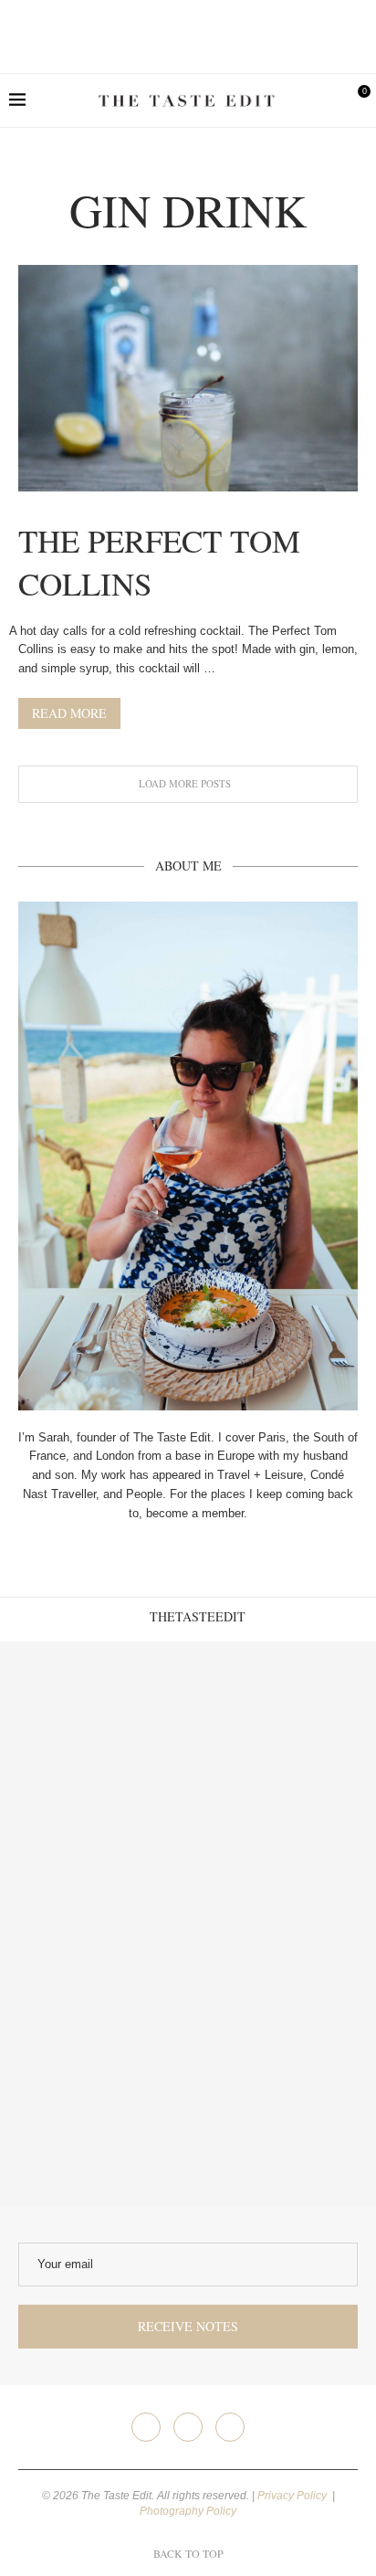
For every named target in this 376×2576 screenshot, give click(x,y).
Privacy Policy (293, 2496)
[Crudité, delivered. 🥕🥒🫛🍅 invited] (94, 1736)
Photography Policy (188, 2511)
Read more (69, 713)
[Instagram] (188, 2427)
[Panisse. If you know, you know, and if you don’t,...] (94, 2112)
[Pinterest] (230, 2427)
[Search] (326, 100)
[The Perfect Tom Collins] (188, 378)
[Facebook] (146, 2427)
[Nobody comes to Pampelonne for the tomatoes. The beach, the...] (282, 2112)
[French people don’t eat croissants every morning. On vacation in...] (282, 1736)
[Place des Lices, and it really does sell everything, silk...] (282, 1924)
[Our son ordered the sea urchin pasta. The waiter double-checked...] (94, 1924)
